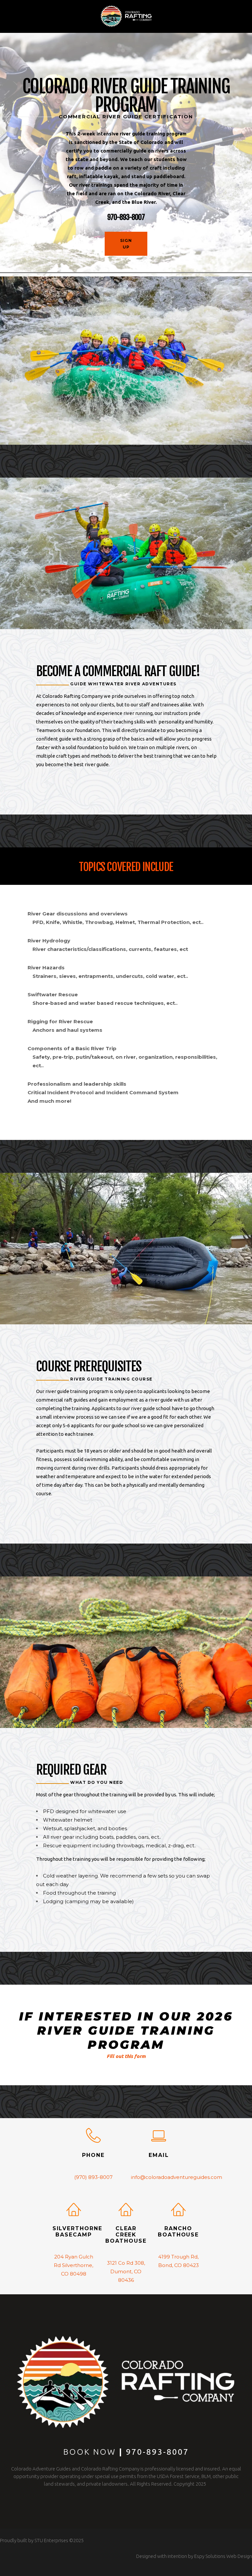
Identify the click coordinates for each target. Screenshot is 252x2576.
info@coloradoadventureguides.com (177, 2177)
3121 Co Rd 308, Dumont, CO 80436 (126, 2271)
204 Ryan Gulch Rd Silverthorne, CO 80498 (73, 2265)
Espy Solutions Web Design (223, 2556)
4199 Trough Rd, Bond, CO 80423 (178, 2261)
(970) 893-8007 (93, 2177)
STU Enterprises (51, 2540)
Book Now (90, 2452)
